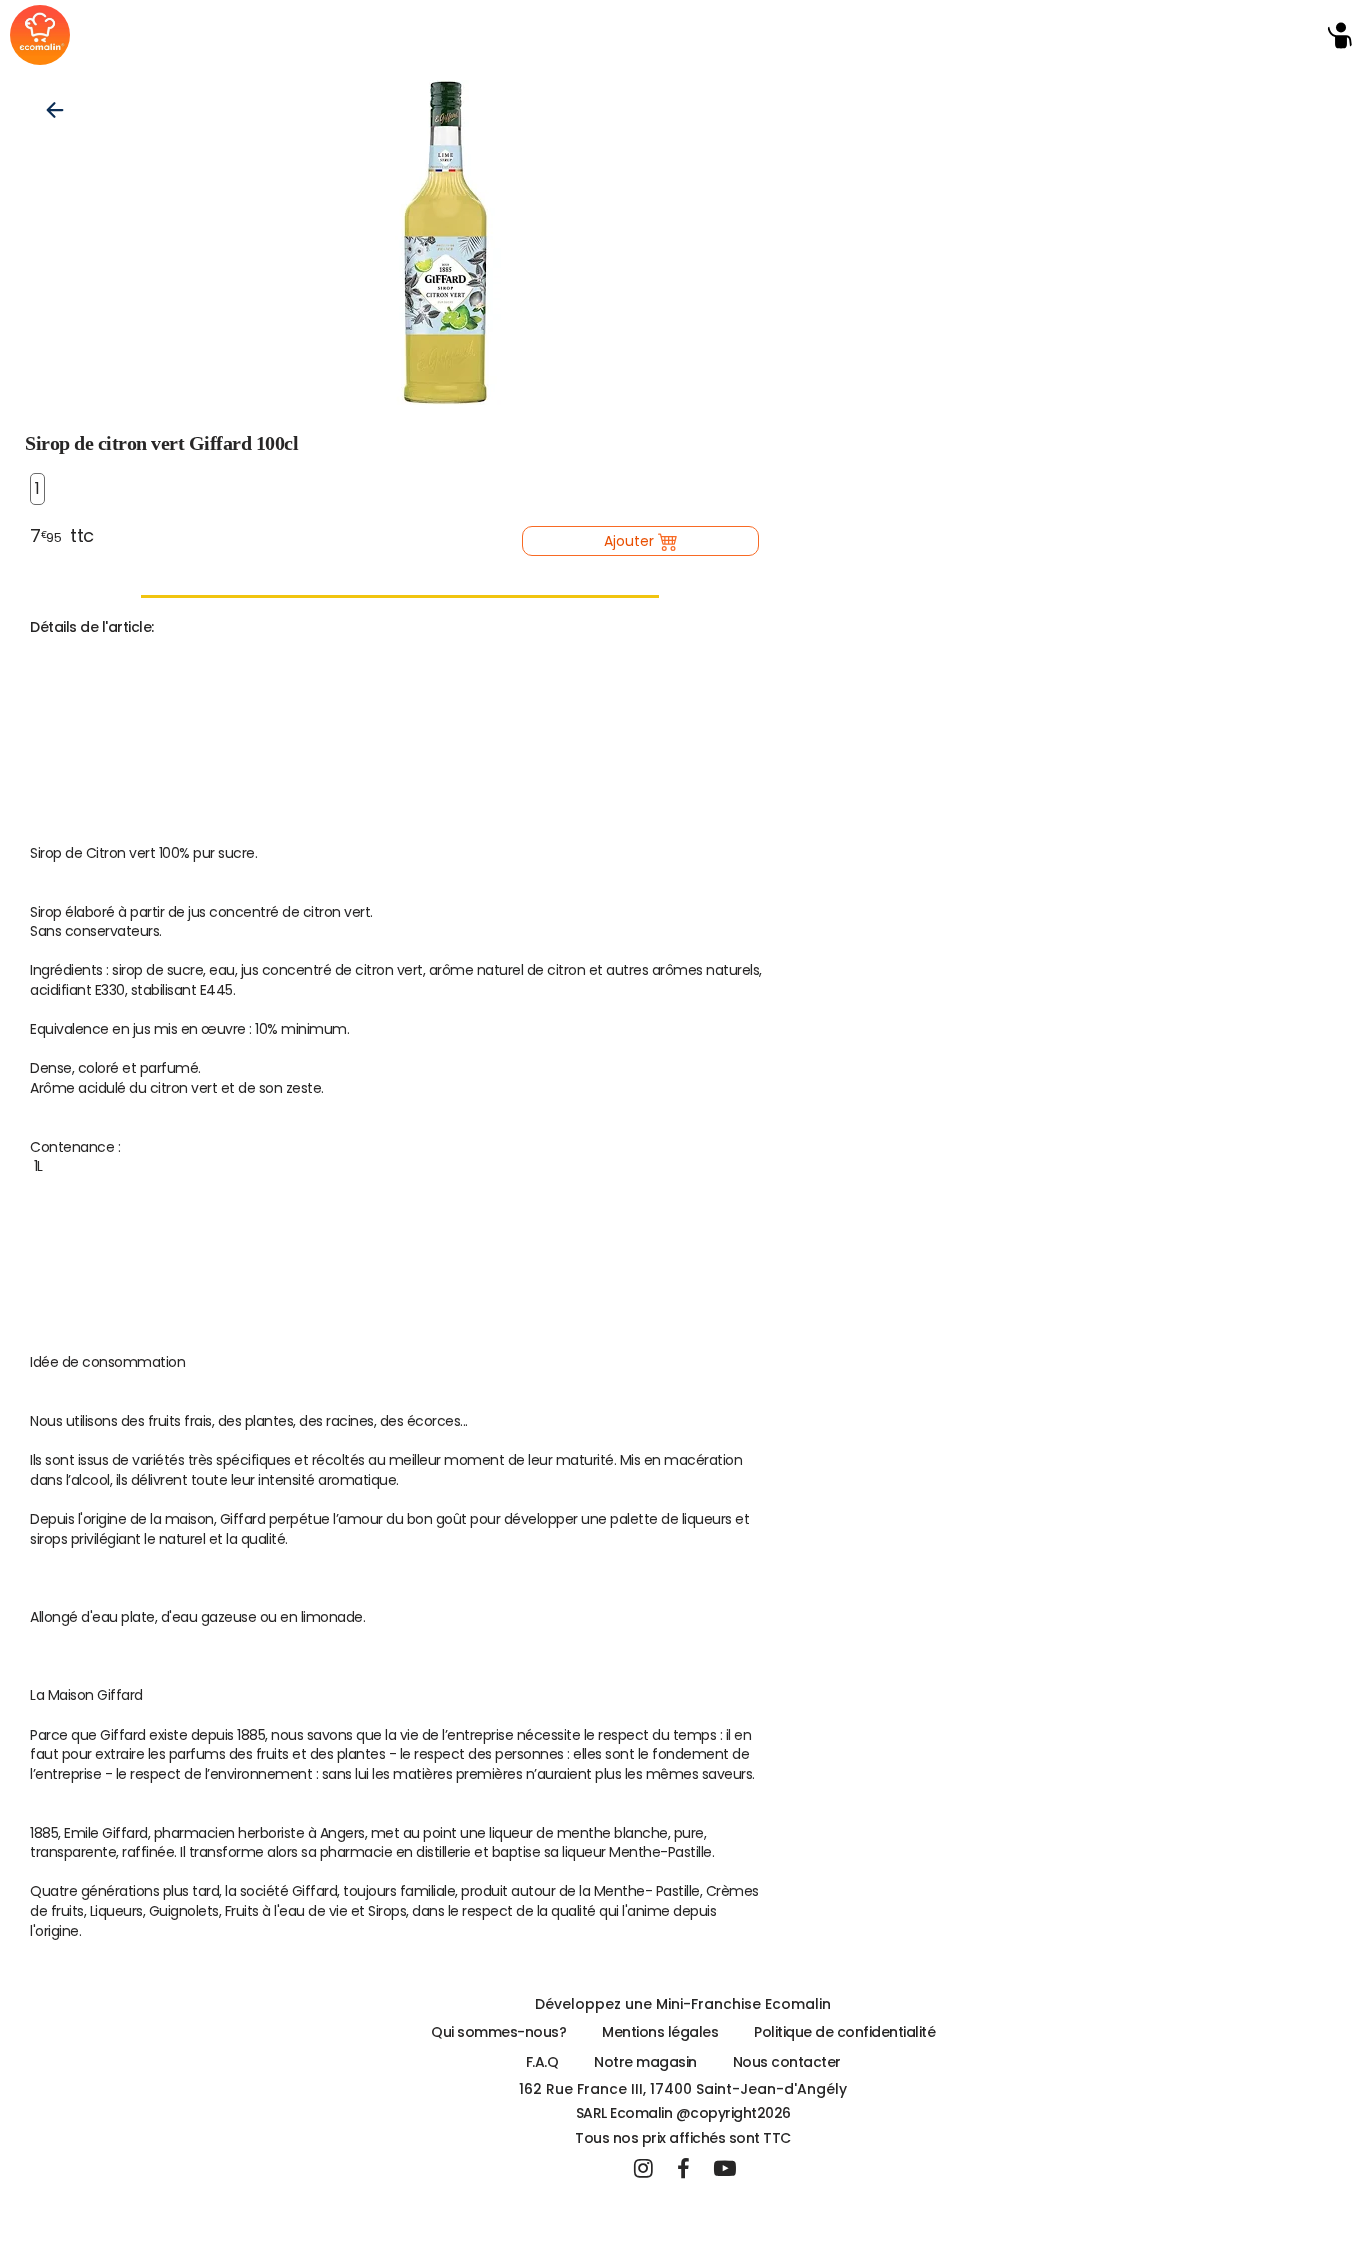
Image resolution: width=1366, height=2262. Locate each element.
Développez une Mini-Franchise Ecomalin (683, 2004)
